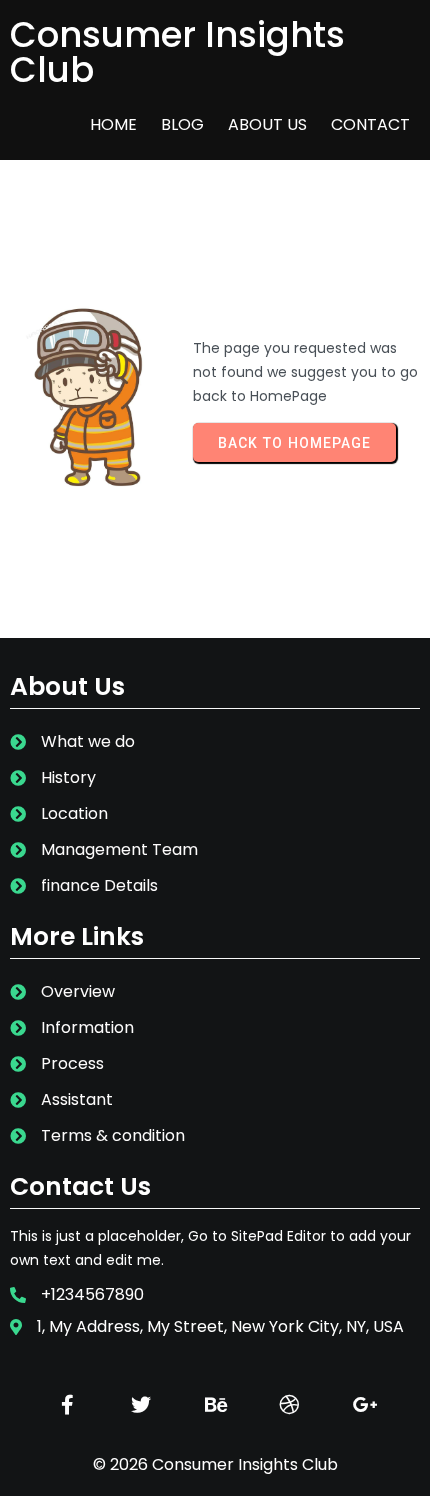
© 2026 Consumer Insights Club (215, 1464)
